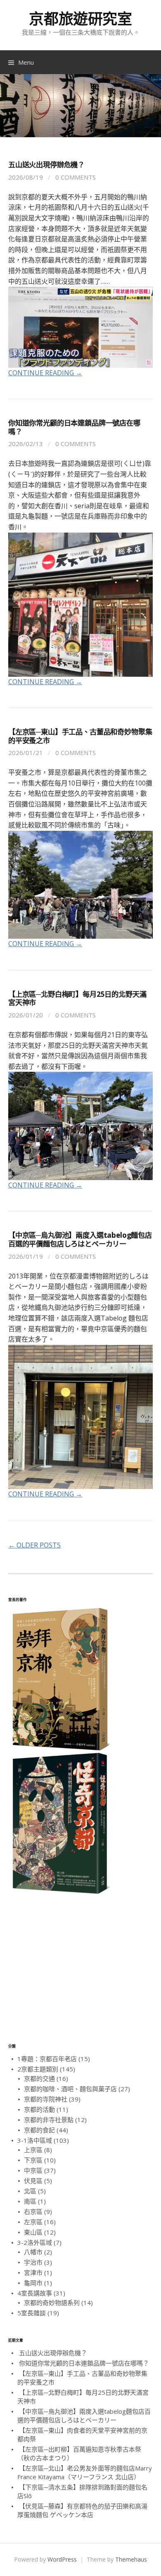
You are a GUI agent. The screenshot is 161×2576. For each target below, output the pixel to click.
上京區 (33, 2150)
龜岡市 (33, 2283)
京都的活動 (39, 2109)
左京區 (33, 2222)
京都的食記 (39, 2130)
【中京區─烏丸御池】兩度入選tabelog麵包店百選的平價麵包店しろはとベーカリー (80, 1239)
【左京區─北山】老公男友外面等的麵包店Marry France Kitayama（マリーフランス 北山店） (85, 2472)
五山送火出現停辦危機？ (46, 165)
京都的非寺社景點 (49, 2120)
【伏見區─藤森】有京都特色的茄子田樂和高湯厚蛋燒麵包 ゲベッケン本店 (82, 2510)
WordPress (62, 2559)
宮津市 (33, 2272)
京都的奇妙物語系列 (52, 2303)
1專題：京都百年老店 (47, 2059)
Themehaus (131, 2559)
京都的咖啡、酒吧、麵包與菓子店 (70, 2089)
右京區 (33, 2211)
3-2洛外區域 (35, 2242)
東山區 (33, 2232)
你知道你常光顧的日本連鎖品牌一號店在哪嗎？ (74, 427)
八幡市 (33, 2252)
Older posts (34, 1545)
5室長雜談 (32, 2313)
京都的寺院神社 (46, 2099)
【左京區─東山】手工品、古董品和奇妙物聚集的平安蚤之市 (80, 736)
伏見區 (33, 2181)
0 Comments (76, 177)
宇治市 (33, 2262)
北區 (30, 2191)
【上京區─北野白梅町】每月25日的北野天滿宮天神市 (77, 998)
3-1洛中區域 (35, 2140)
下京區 (33, 2160)
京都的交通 (39, 2078)
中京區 (33, 2170)
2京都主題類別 (38, 2069)
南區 (30, 2201)
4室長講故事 (35, 2293)
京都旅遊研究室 (80, 19)
